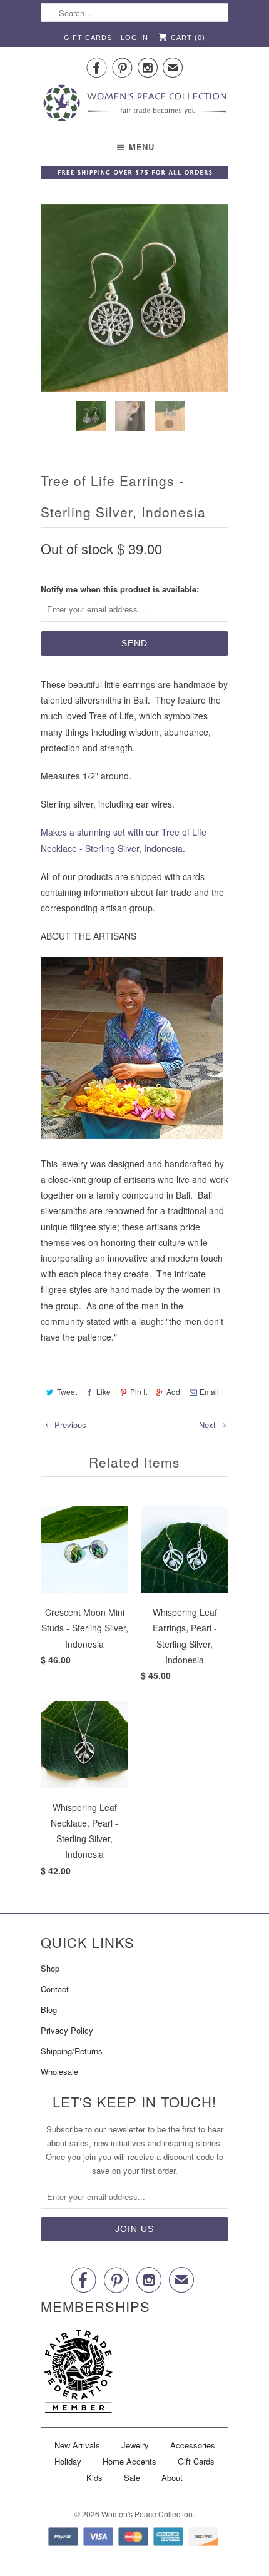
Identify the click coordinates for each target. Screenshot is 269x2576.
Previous (69, 1425)
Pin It (139, 1392)
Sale (132, 2477)
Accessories (193, 2445)
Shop (50, 1968)
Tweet (67, 1392)
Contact (55, 1989)
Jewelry (135, 2445)
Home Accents (129, 2461)
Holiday (68, 2461)
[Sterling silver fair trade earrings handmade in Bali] (134, 298)
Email (209, 1392)
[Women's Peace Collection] (134, 104)
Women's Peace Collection (147, 2514)
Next (209, 1425)
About (172, 2477)
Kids (94, 2477)
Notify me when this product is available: (120, 589)
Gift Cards (88, 38)
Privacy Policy (67, 2030)
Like (104, 1392)
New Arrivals (77, 2445)
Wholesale (59, 2071)
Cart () (187, 38)
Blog (49, 2010)
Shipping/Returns (72, 2051)
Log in (134, 38)
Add (173, 1392)
